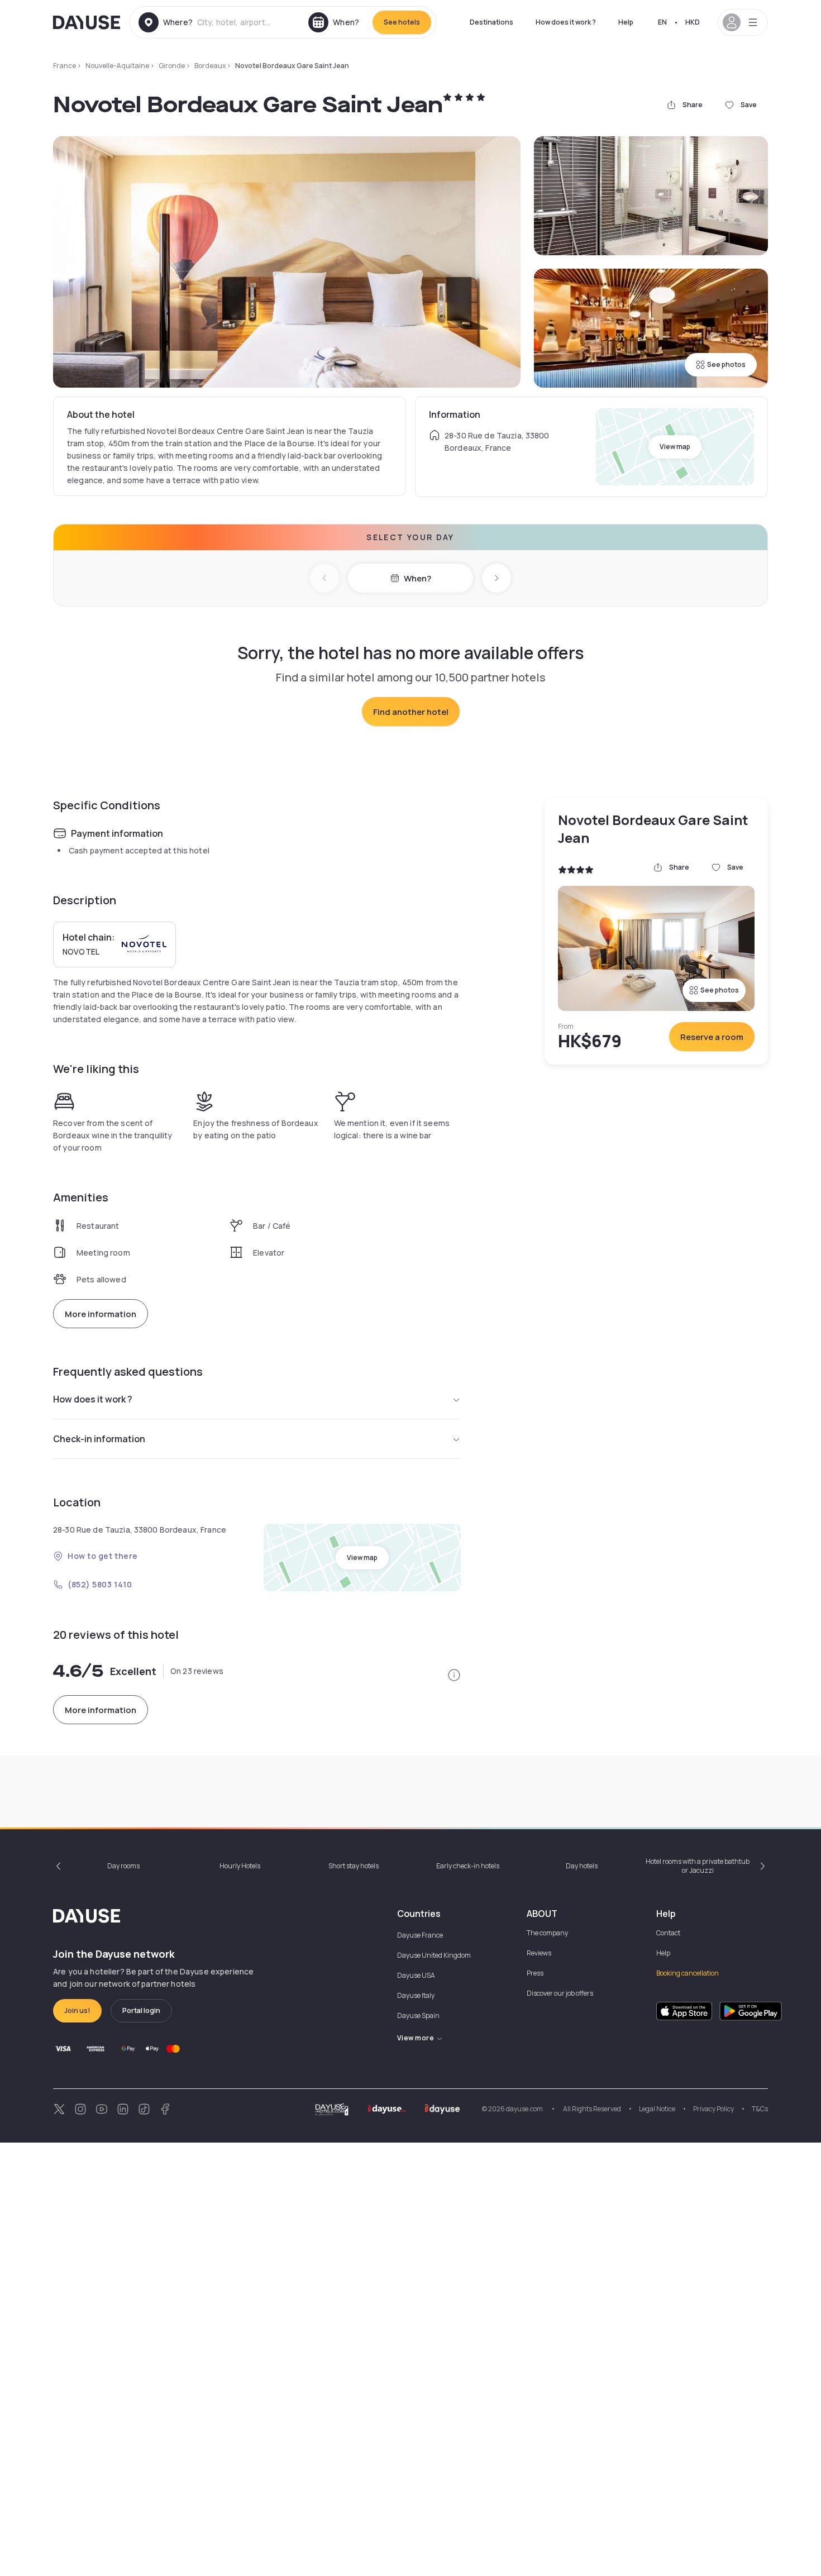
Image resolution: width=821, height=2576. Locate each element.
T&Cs (760, 2109)
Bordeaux (210, 66)
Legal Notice (657, 2109)
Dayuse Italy (416, 1995)
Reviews (539, 1953)
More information (101, 1314)
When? (417, 578)
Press (535, 1973)
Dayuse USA (416, 1975)
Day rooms (123, 1866)
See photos (726, 364)
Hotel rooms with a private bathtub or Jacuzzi (698, 1866)
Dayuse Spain (418, 2016)
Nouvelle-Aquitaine (117, 66)
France (65, 66)
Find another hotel (411, 712)
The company (547, 1933)
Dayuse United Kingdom (434, 1955)
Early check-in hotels (468, 1866)
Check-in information (99, 1439)
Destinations (491, 22)
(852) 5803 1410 (100, 1584)
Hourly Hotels (240, 1866)
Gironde (172, 66)
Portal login (141, 2010)
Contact (668, 1933)
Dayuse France (420, 1935)
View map (675, 447)
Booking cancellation (688, 1973)
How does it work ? (566, 22)
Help (626, 22)
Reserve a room (712, 1037)
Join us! (77, 2010)
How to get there (103, 1556)
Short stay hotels (354, 1866)
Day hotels (582, 1866)
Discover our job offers (560, 1993)
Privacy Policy (713, 2109)
